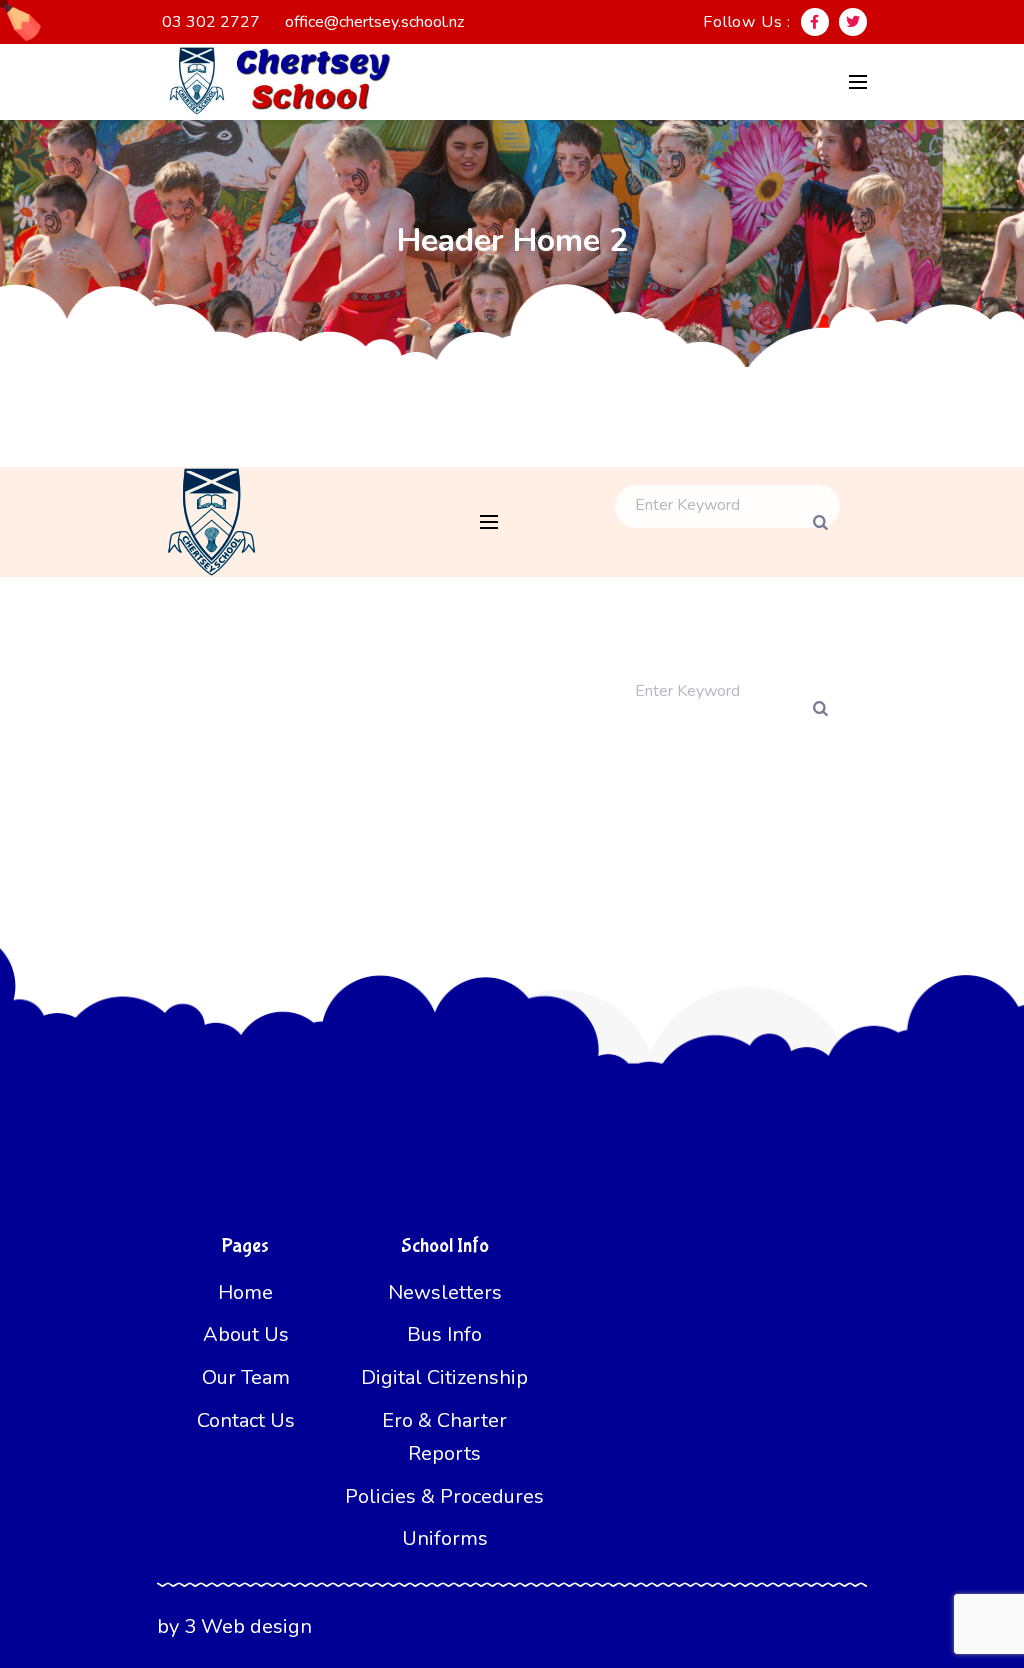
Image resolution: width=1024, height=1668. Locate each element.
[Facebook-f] (815, 22)
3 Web (214, 1626)
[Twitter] (853, 22)
